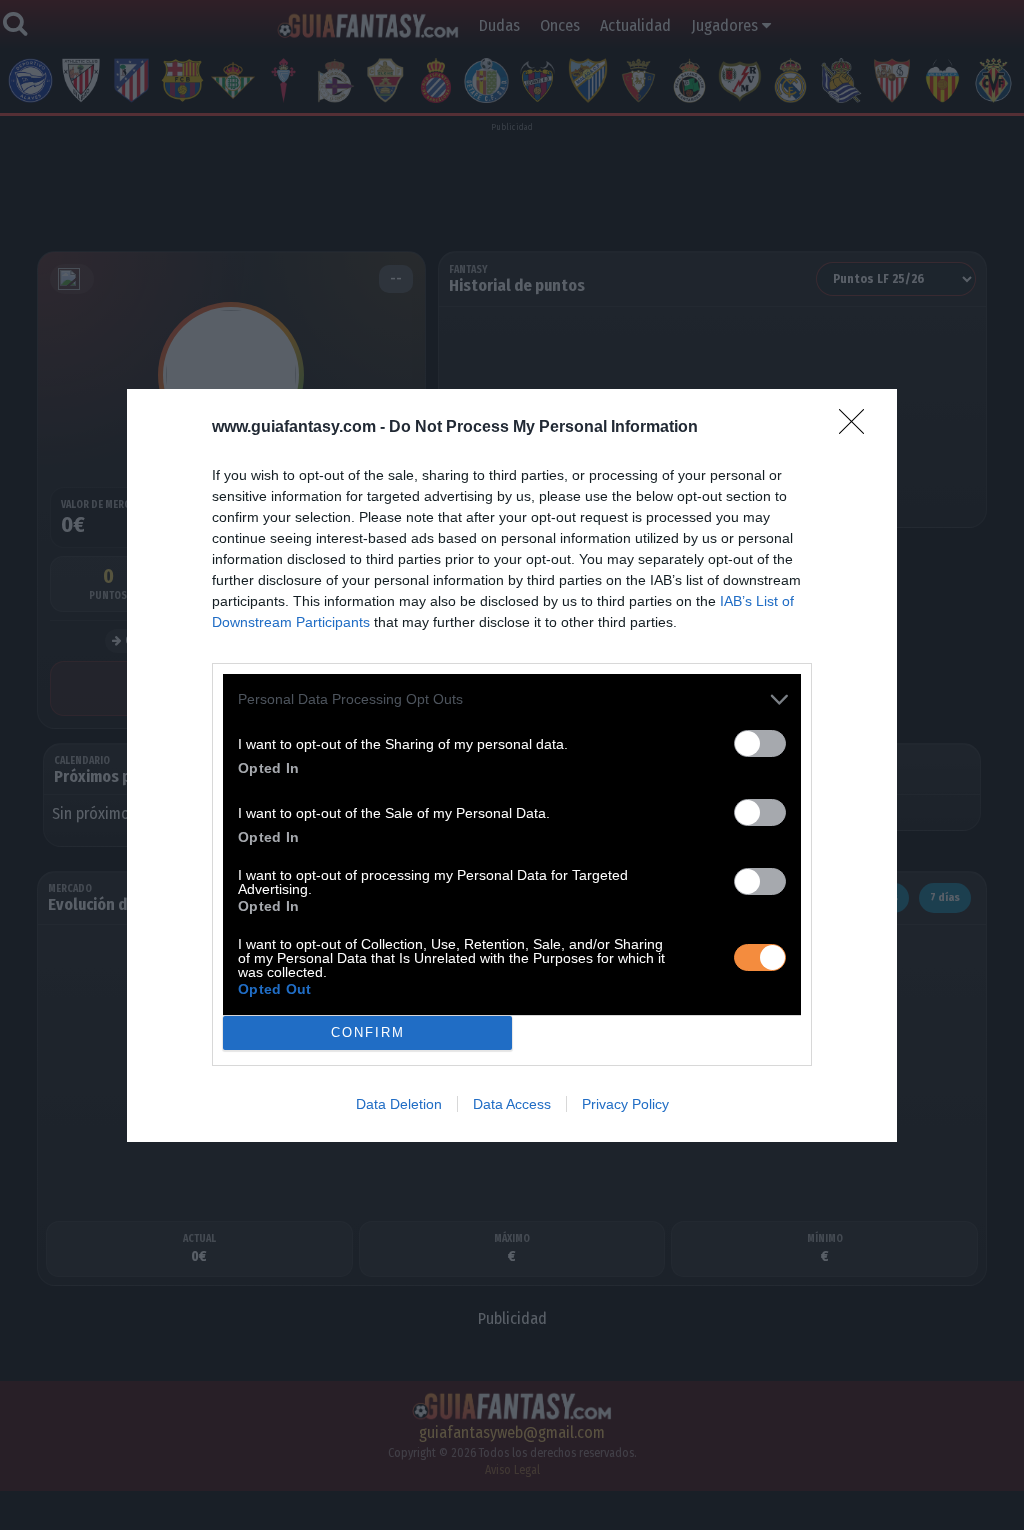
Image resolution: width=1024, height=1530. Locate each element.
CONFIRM (368, 1032)
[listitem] (512, 699)
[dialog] (512, 765)
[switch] (760, 743)
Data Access (512, 1104)
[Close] (858, 428)
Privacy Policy (625, 1104)
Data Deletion (399, 1104)
